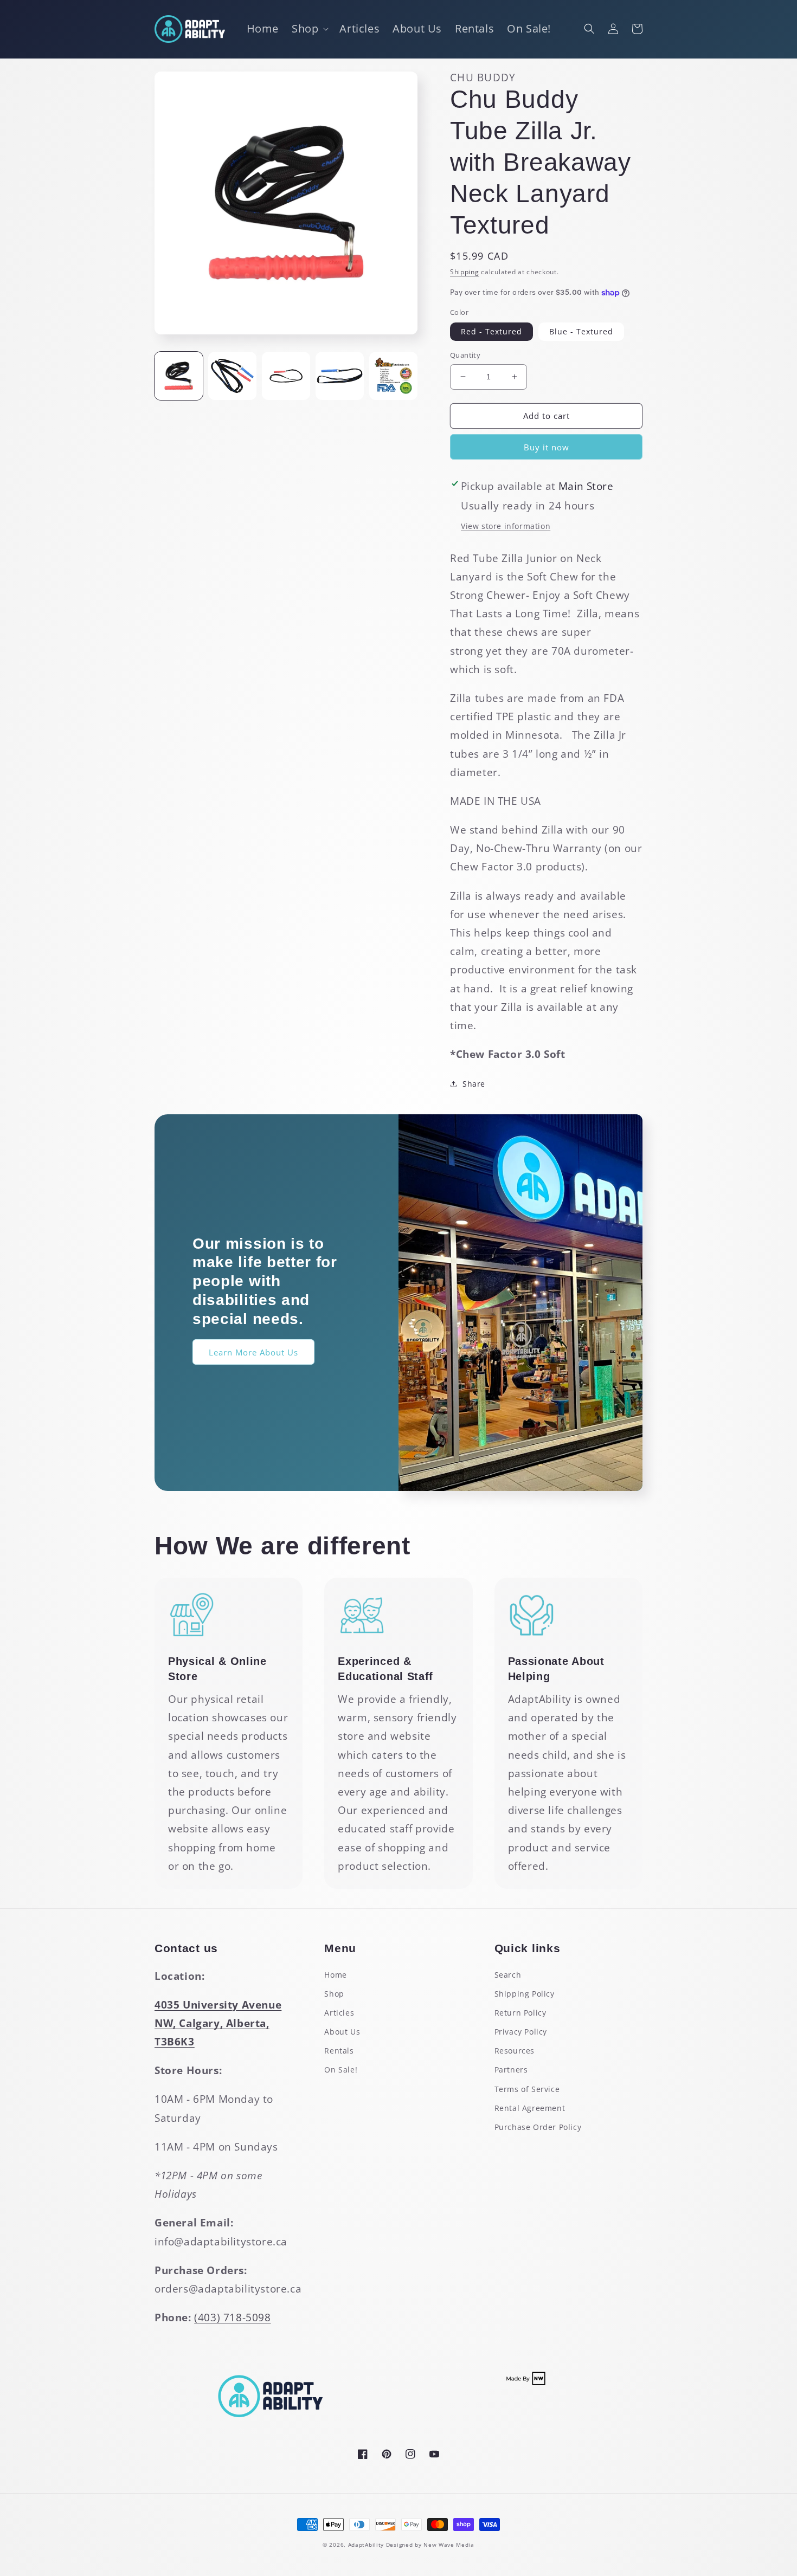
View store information (506, 526)
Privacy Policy (521, 2032)
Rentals (339, 2051)
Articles (339, 2013)
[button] (309, 29)
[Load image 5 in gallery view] (393, 376)
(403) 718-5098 (232, 2317)
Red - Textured (491, 331)
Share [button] (474, 1084)
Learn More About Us (253, 1352)
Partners (511, 2070)
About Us (342, 2032)
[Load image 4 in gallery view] (340, 376)
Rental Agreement (530, 2108)
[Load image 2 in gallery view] (232, 376)
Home (335, 1975)
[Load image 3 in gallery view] (286, 376)
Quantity (465, 355)
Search (508, 1975)
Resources (515, 2051)
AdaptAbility (366, 2545)
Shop (334, 1994)
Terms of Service (527, 2089)
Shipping (465, 272)
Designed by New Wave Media (430, 2545)
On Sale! (341, 2070)
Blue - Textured (581, 331)
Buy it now (547, 447)
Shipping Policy (525, 1994)
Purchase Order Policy (538, 2127)
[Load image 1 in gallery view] (179, 376)
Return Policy (520, 2013)
